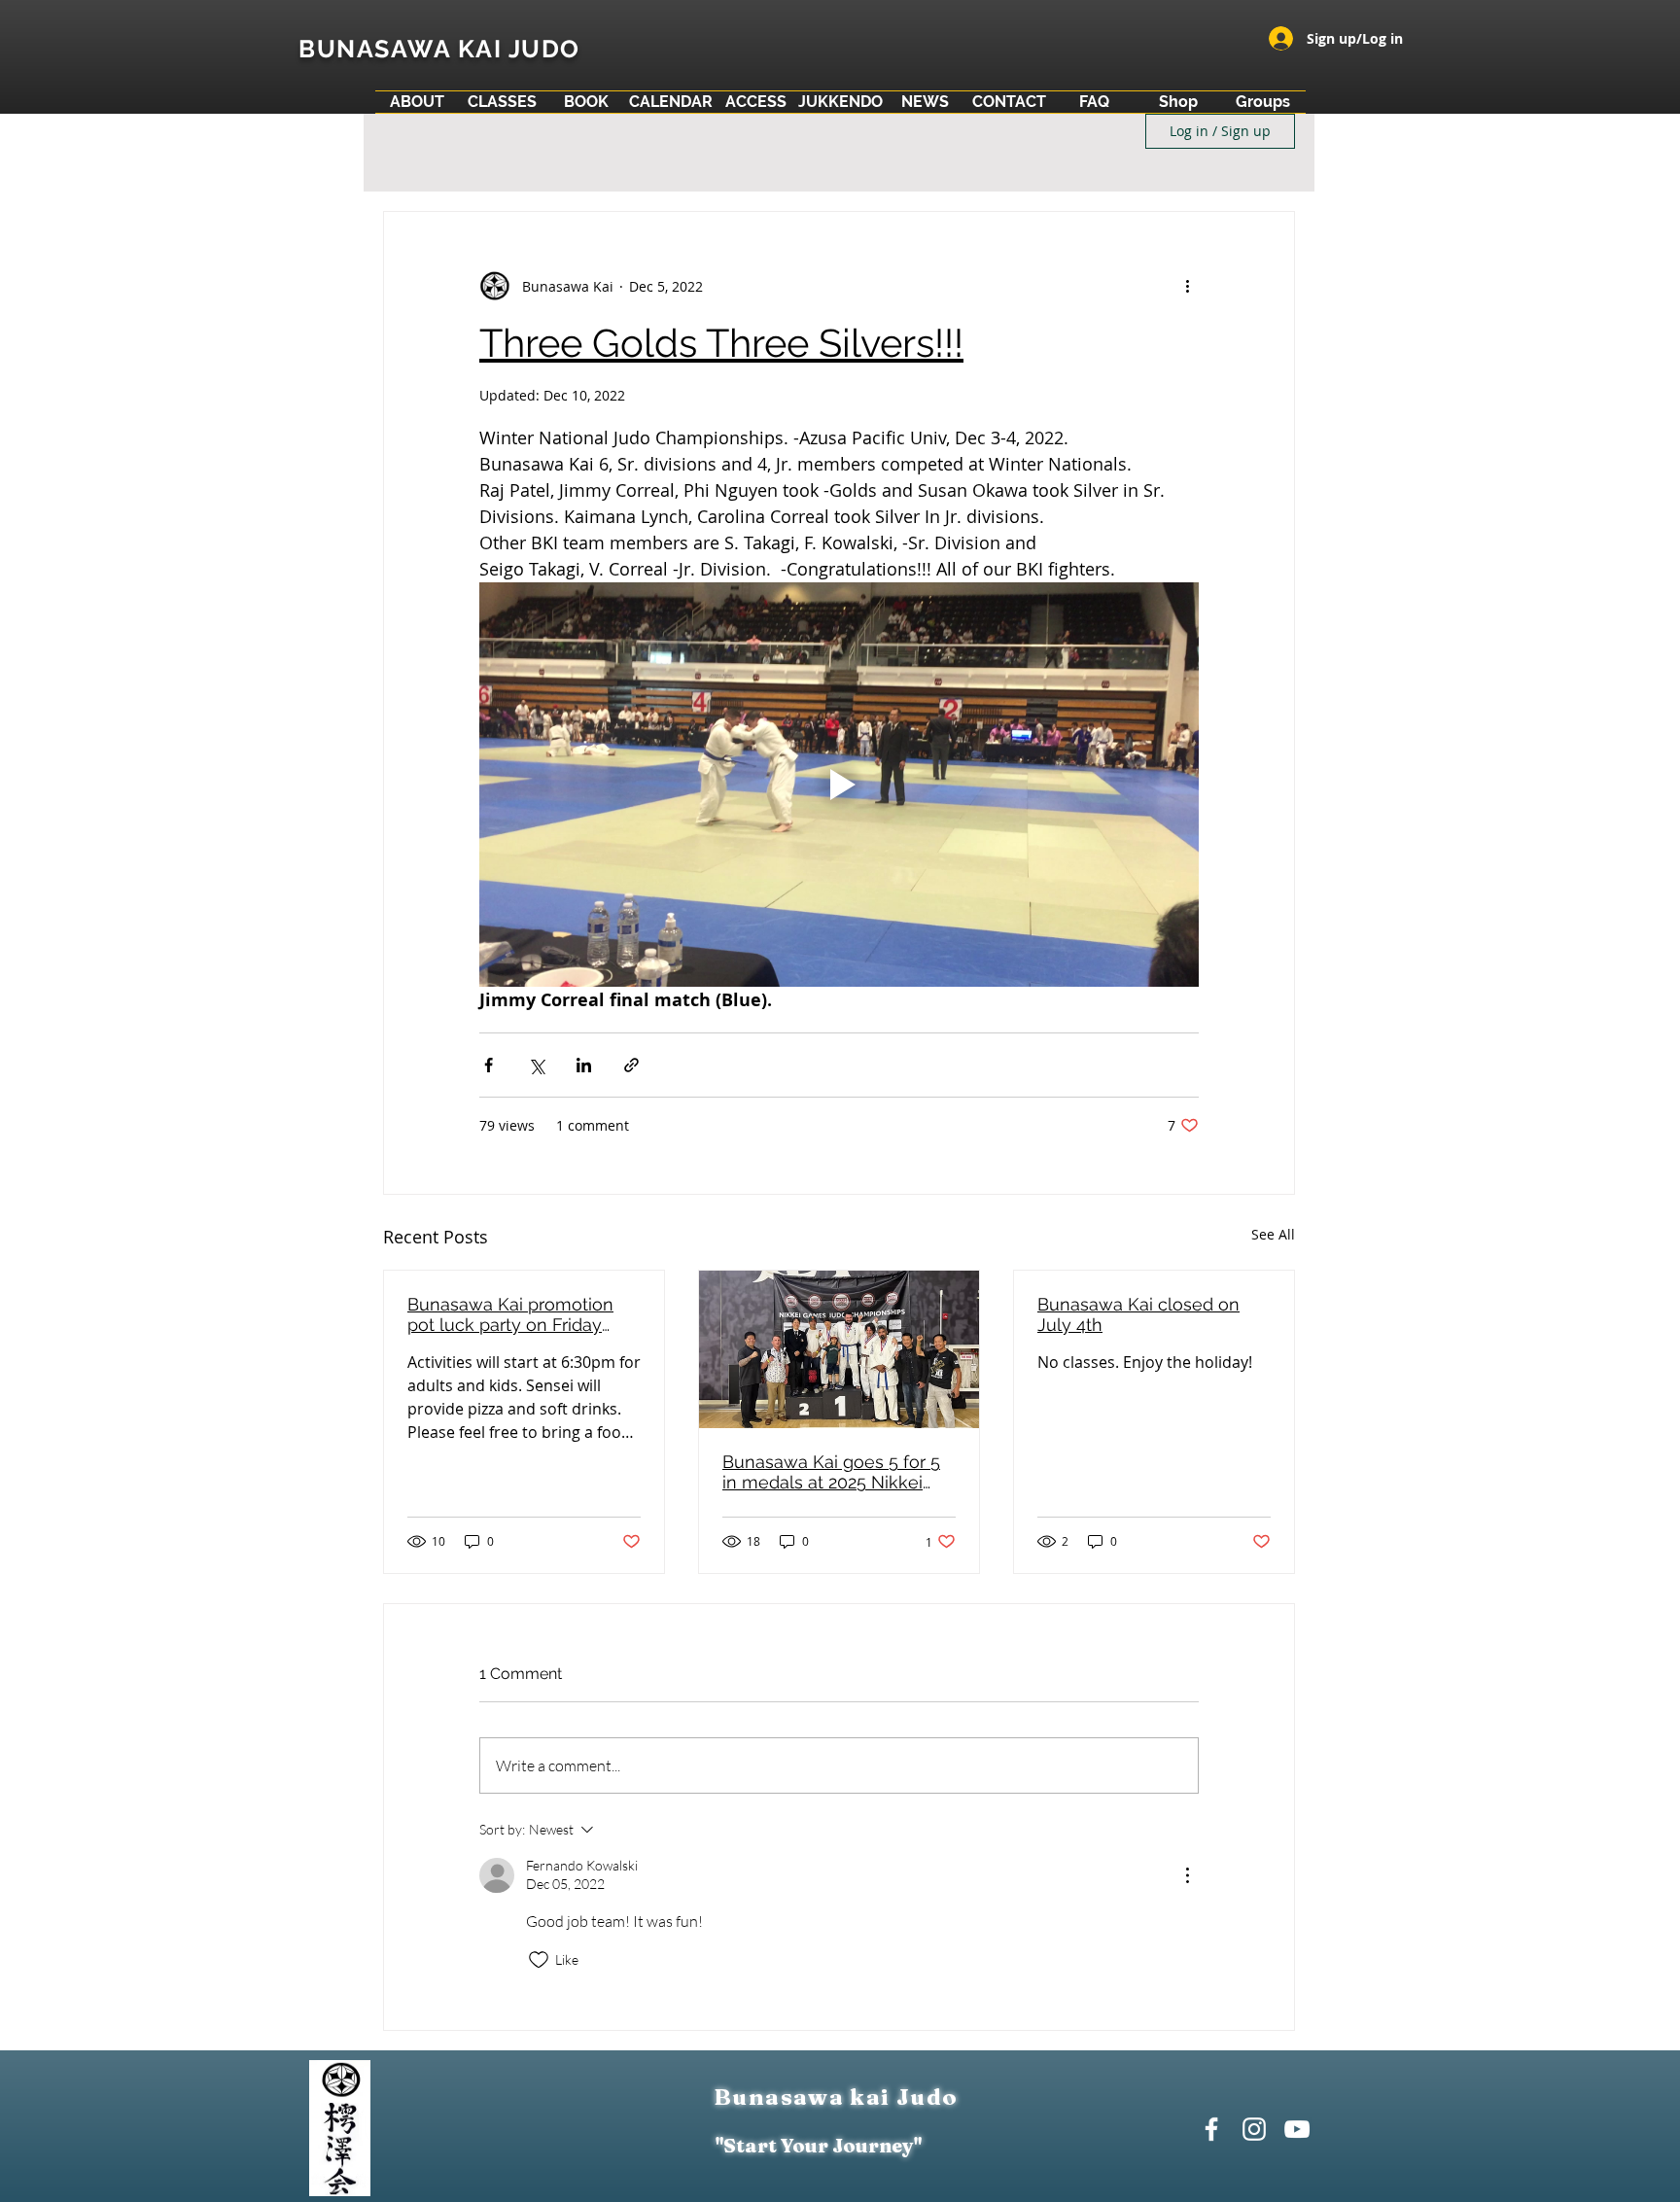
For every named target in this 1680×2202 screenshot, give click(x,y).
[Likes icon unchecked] (539, 1960)
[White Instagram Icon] (1254, 2129)
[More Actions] (1187, 1875)
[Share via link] (631, 1065)
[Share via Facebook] (489, 1065)
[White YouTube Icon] (1297, 2129)
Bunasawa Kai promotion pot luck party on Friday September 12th (510, 1314)
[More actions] (1187, 286)
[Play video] (839, 785)
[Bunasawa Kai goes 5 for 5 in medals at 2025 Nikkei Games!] (839, 1349)
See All (1273, 1234)
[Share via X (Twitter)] (536, 1065)
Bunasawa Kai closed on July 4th (1138, 1314)
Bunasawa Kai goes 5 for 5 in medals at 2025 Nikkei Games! (831, 1472)
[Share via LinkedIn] (584, 1065)
